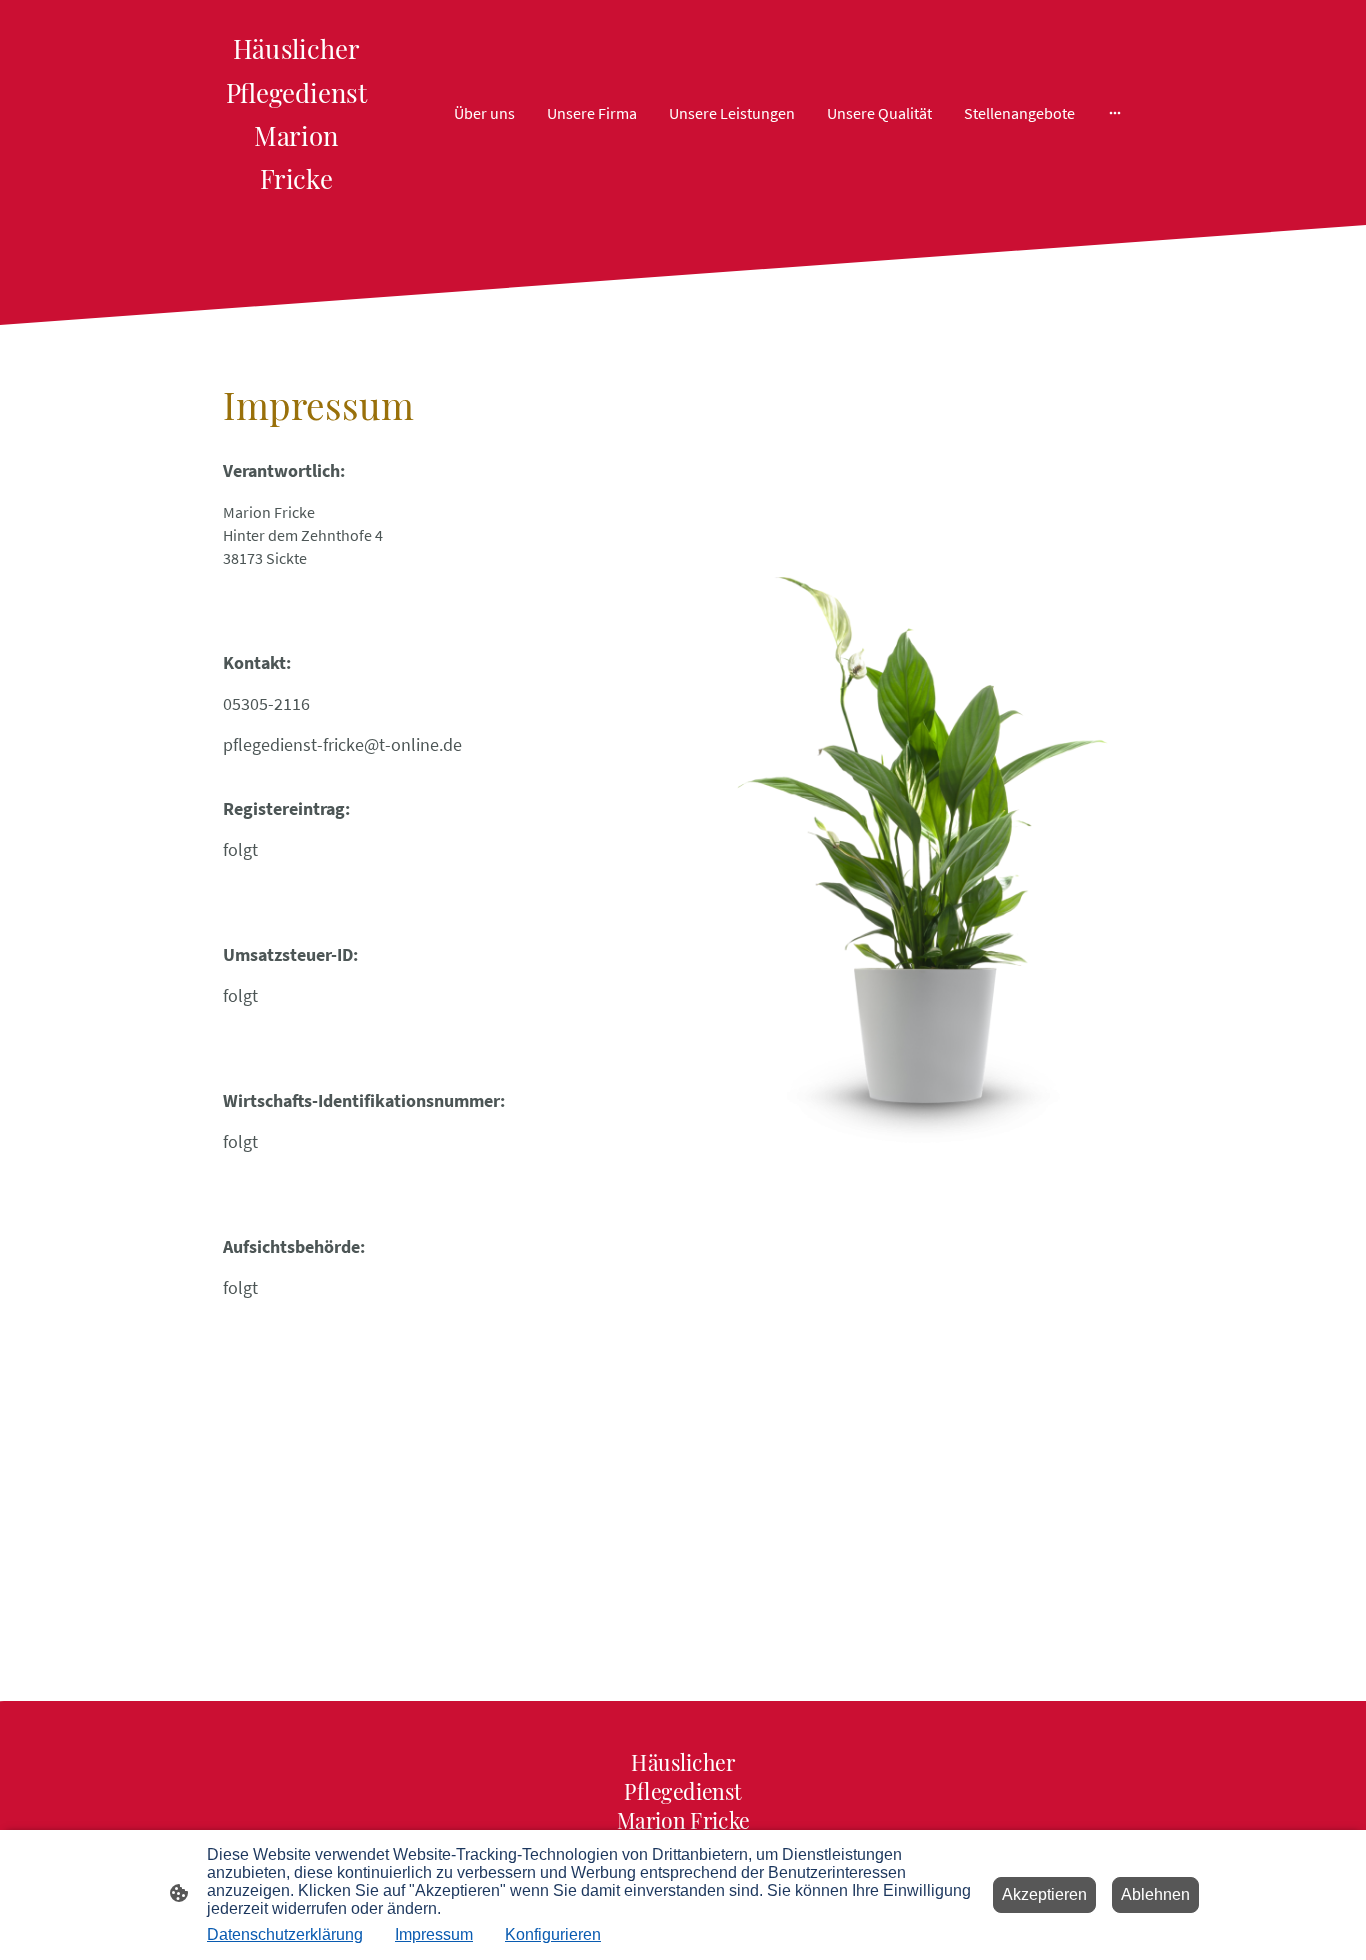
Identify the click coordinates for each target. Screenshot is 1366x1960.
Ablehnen (1155, 1894)
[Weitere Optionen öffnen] (1115, 113)
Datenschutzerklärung (285, 1934)
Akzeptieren (1044, 1894)
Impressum (434, 1934)
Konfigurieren (553, 1934)
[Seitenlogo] (296, 208)
